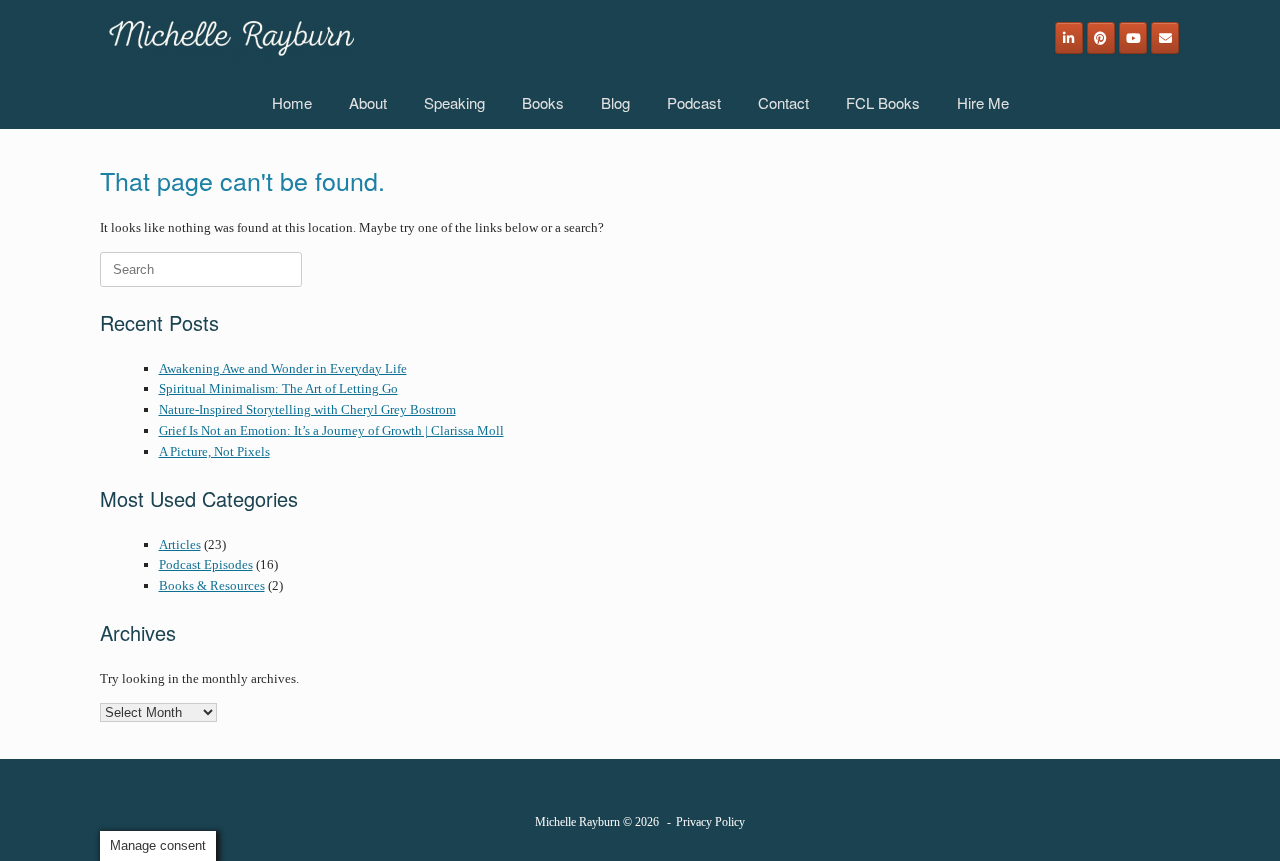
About (368, 102)
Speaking (454, 102)
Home (292, 102)
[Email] (1165, 38)
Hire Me (983, 102)
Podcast (694, 102)
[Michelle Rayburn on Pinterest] (1101, 38)
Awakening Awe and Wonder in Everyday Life (283, 368)
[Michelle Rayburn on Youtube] (1133, 38)
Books (543, 102)
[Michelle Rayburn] (229, 38)
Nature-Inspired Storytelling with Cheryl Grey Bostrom (307, 409)
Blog (615, 102)
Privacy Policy (710, 822)
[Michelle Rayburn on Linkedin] (1069, 38)
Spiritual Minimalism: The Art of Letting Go (278, 388)
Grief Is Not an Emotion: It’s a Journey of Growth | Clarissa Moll (331, 430)
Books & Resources (212, 585)
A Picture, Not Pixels (214, 451)
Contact (783, 102)
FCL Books (883, 102)
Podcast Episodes (206, 564)
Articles (180, 544)
